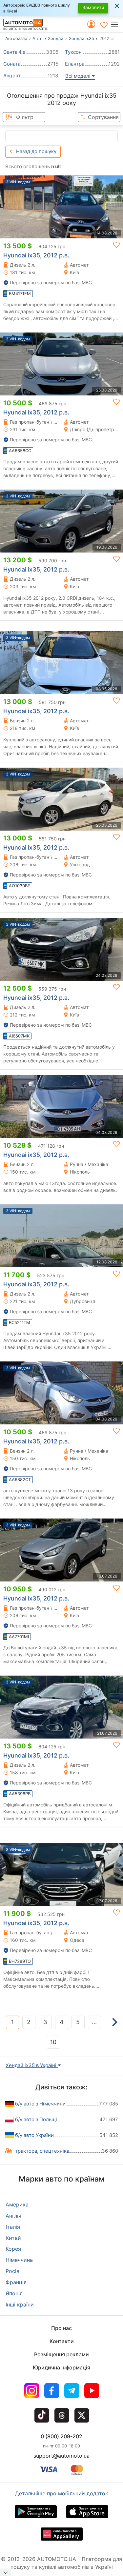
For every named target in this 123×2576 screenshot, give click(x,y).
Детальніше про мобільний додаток (62, 2493)
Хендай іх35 (82, 38)
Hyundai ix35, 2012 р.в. (36, 255)
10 (53, 2042)
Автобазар (16, 38)
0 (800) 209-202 (61, 2436)
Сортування (103, 117)
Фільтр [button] (25, 117)
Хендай (56, 38)
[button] (117, 24)
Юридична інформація (61, 2367)
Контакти (62, 2341)
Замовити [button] (93, 7)
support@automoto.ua (61, 2456)
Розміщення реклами (61, 2354)
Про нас (61, 2328)
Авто (38, 38)
